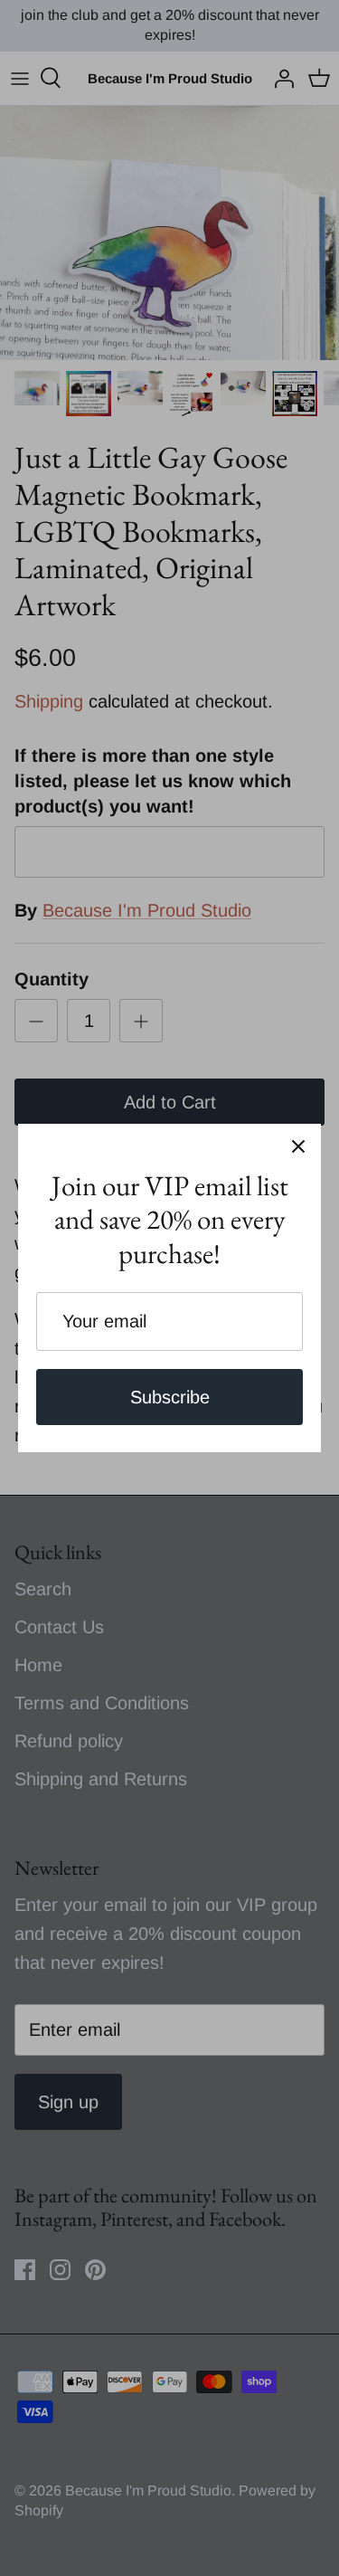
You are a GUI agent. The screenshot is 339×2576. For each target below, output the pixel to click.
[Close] (298, 1146)
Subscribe (170, 1397)
